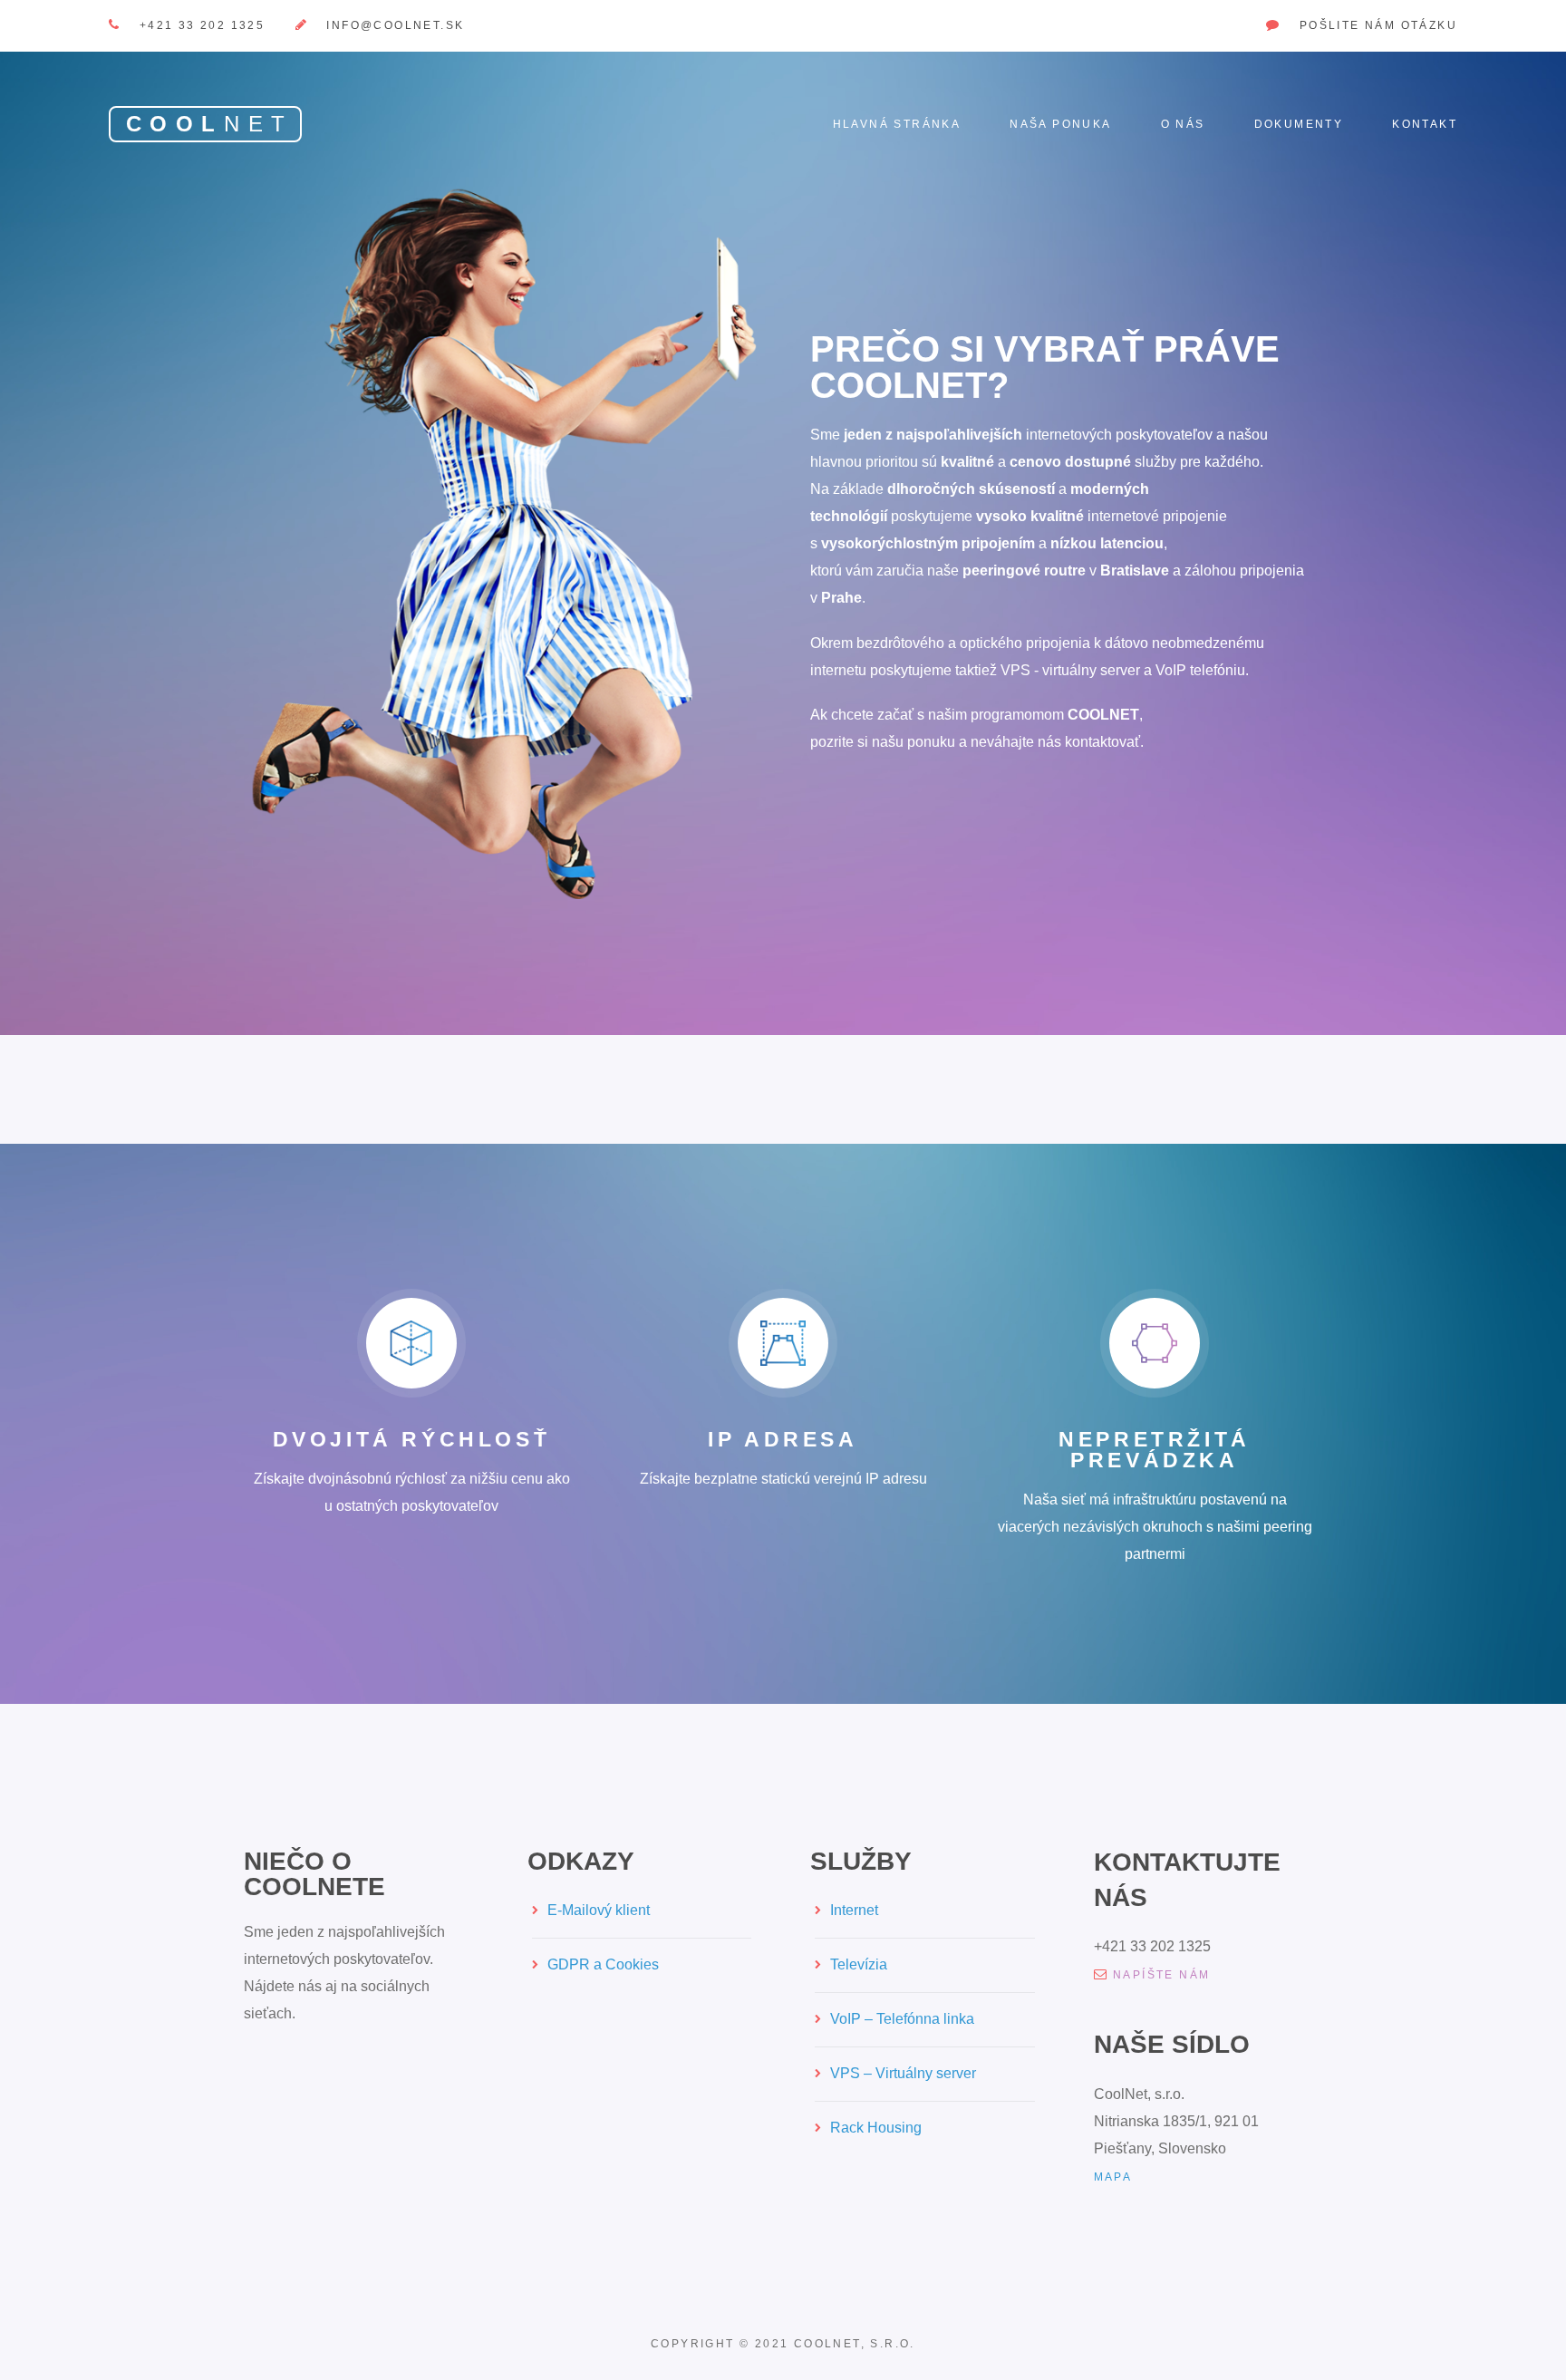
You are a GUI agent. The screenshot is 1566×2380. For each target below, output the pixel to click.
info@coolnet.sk (395, 25)
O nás (1183, 124)
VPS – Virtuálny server (903, 2073)
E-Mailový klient (599, 1910)
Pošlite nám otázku (1378, 25)
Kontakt (1425, 124)
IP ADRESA (783, 1439)
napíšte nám (1161, 1975)
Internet (854, 1910)
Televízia (859, 1964)
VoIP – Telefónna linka (902, 2019)
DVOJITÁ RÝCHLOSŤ (412, 1439)
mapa (1113, 2177)
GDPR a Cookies (603, 1964)
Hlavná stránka (897, 124)
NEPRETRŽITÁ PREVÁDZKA (1155, 1450)
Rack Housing (876, 2128)
